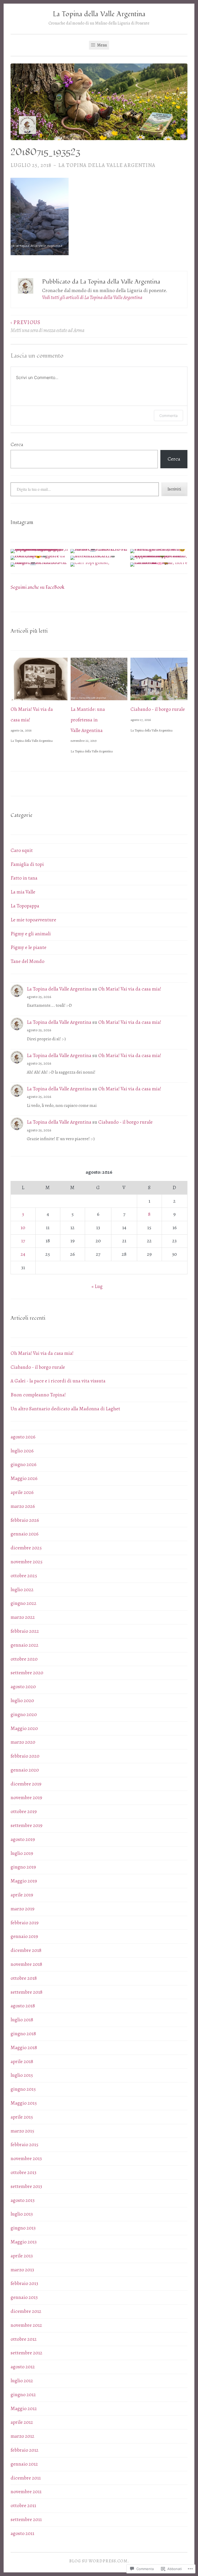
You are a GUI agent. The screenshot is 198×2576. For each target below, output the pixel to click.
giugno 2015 (23, 2089)
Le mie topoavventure (33, 920)
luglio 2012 (22, 2381)
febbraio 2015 (24, 2144)
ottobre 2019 (24, 1811)
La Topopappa (25, 906)
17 (23, 1241)
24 (23, 1254)
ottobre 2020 (24, 1659)
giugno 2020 (24, 1714)
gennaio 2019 (24, 1936)
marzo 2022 (23, 1617)
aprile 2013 (22, 2256)
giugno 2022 (23, 1603)
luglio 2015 (22, 2075)
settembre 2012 (26, 2353)
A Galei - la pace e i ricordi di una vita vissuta (58, 1381)
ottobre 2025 (24, 1576)
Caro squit (22, 850)
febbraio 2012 (24, 2450)
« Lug (97, 1286)
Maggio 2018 (24, 2047)
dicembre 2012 (26, 2311)
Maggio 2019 (24, 1881)
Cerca (17, 444)
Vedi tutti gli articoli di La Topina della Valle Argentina (92, 297)
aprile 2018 (22, 2061)
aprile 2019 (22, 1895)
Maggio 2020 (24, 1728)
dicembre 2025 (26, 1548)
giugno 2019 (23, 1867)
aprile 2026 (22, 1492)
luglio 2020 (22, 1700)
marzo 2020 (23, 1742)
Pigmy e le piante (28, 947)
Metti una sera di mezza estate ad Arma (47, 326)
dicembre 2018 (26, 1950)
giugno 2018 (23, 2034)
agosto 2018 (23, 2006)
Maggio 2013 (24, 2242)
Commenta (168, 416)
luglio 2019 (22, 1853)
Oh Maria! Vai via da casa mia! (130, 989)
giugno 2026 (23, 1464)
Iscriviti (174, 489)
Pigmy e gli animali (31, 934)
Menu (102, 45)
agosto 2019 (23, 1839)
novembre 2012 (26, 2325)
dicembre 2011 (26, 2478)
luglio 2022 (22, 1589)
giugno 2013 (23, 2228)
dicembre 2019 (26, 1784)
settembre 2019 (26, 1825)
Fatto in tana (24, 878)
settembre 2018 (27, 1992)
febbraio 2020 (25, 1756)
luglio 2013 (22, 2214)
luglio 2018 (22, 2020)
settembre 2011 (26, 2519)
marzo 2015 (22, 2131)
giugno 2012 (23, 2394)
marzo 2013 (22, 2270)
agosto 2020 (23, 1687)
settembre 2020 (27, 1673)
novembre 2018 (26, 1964)
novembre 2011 (26, 2492)
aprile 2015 (22, 2117)
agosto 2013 (23, 2200)
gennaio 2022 (24, 1645)
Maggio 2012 (24, 2408)
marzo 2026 (23, 1506)
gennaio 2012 (24, 2464)
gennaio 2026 (24, 1534)
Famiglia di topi (27, 864)
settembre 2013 (26, 2186)
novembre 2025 (27, 1562)
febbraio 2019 (24, 1923)
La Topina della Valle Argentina (99, 14)
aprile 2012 (22, 2422)
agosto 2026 (23, 1437)
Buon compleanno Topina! (38, 1395)
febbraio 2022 (25, 1631)
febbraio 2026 (25, 1520)
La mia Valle (23, 892)
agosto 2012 (23, 2367)
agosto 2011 (22, 2533)
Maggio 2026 (24, 1478)
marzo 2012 (22, 2436)
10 (23, 1227)
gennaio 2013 (24, 2297)
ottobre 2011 (23, 2505)
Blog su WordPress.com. (99, 2561)
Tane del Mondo (27, 961)
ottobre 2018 (24, 1978)
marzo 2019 (22, 1909)
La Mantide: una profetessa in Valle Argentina (88, 720)
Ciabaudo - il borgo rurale (158, 709)
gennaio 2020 (25, 1770)
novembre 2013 (26, 2158)
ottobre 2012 (24, 2339)
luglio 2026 (22, 1451)
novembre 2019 (26, 1797)
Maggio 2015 (24, 2103)
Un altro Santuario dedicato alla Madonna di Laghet (65, 1409)
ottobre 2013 (23, 2172)
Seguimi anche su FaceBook (38, 587)
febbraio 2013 (24, 2283)
